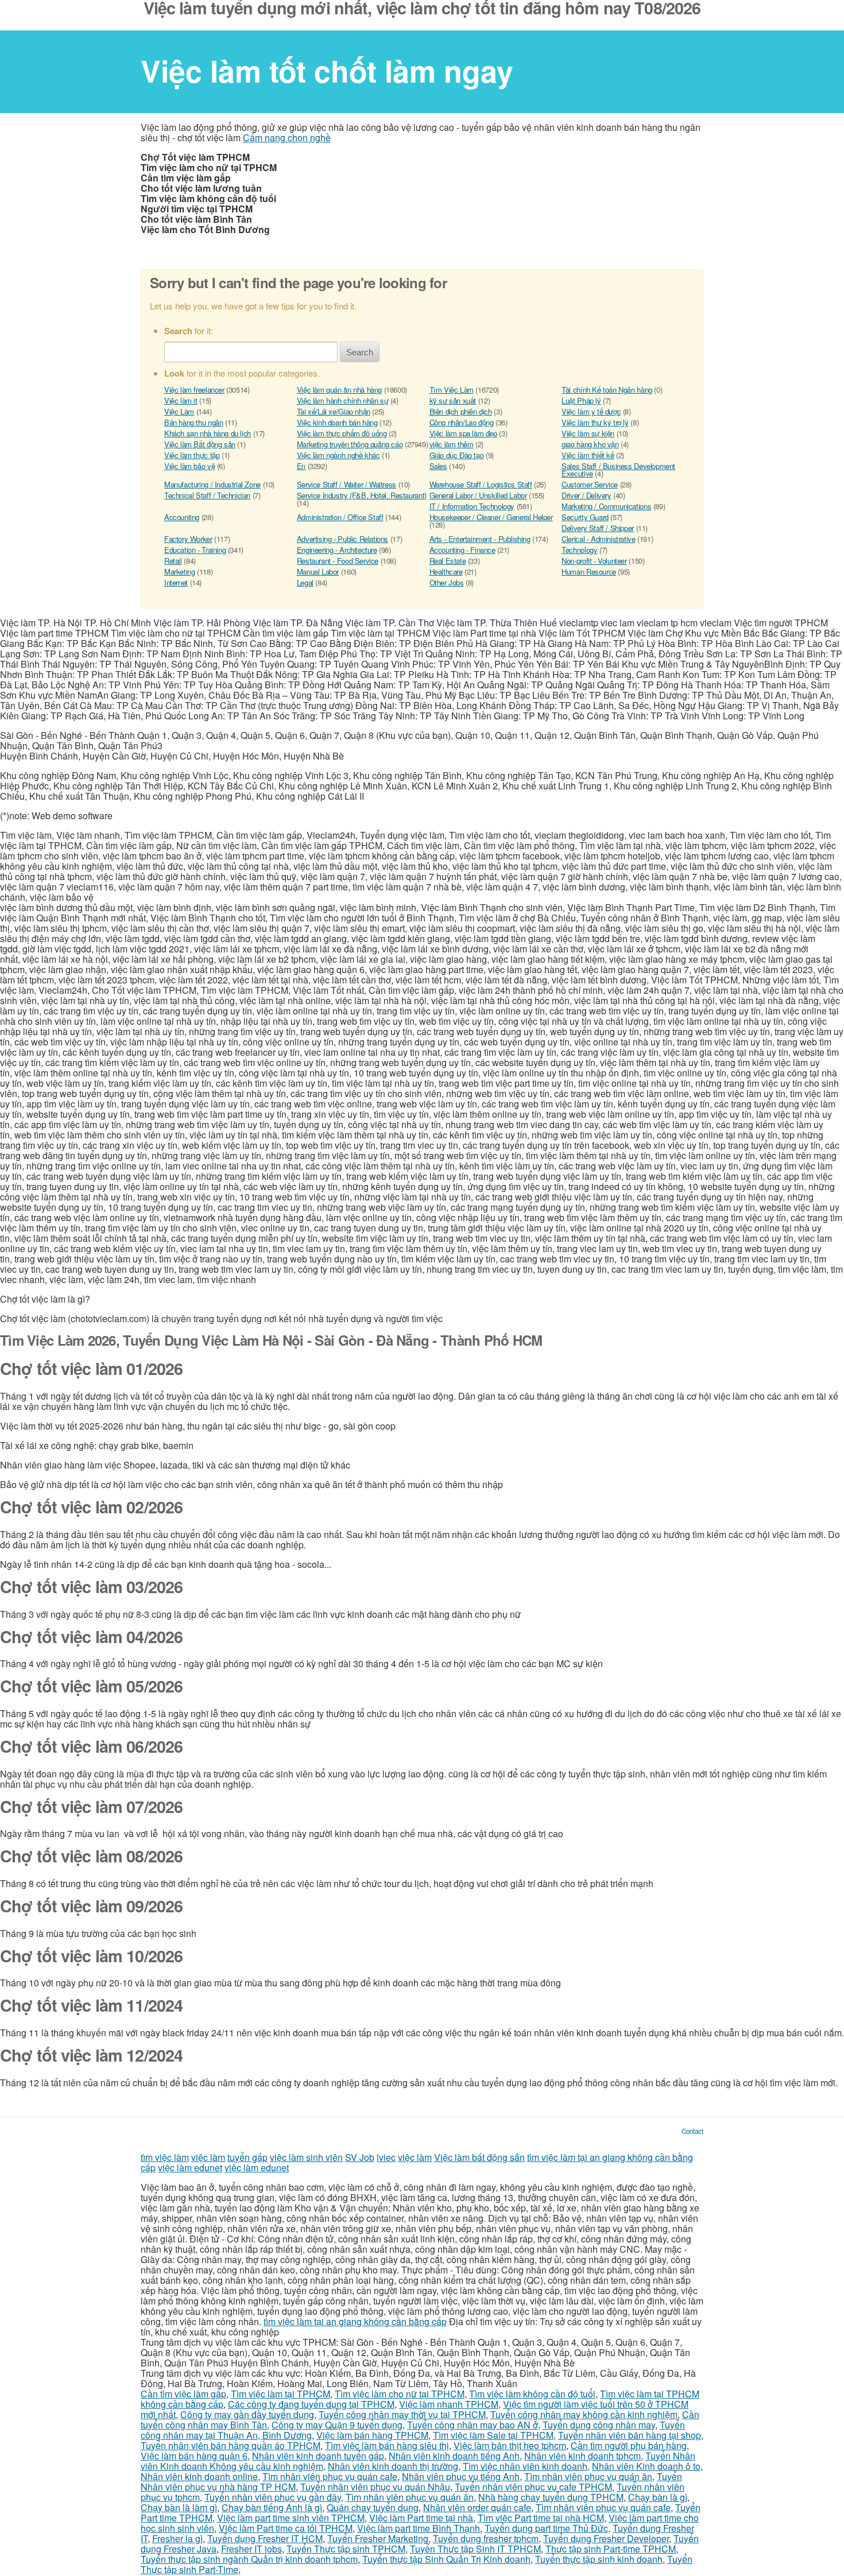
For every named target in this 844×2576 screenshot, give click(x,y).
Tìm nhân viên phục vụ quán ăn (588, 2476)
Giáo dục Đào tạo (457, 455)
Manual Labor (318, 572)
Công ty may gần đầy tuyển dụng (247, 2414)
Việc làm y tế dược (591, 411)
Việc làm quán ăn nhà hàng (339, 390)
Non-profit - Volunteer (594, 561)
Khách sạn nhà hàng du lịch (208, 433)
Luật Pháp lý (581, 400)
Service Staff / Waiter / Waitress (346, 484)
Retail (173, 561)
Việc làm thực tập (192, 455)
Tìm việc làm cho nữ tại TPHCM (400, 2394)
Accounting (182, 517)
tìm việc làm (165, 2157)
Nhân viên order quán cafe (477, 2507)
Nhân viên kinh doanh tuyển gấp (318, 2456)
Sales (438, 466)
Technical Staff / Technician (207, 495)
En (301, 466)
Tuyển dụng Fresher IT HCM (265, 2538)
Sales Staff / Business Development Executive (618, 470)
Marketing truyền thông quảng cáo (350, 444)
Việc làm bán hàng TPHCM (372, 2435)
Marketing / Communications (606, 506)
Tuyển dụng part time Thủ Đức (546, 2528)
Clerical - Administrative (598, 539)
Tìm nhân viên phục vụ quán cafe (330, 2476)
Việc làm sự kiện (588, 433)
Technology (579, 550)
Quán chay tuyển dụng (373, 2507)
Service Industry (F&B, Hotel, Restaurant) (362, 495)
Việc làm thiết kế (588, 455)
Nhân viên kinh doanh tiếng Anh (454, 2456)
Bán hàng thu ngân (193, 422)
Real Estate (448, 561)
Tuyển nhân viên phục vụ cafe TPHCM (533, 2487)
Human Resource (589, 572)
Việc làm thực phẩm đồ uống (342, 433)
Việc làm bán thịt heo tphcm (510, 2445)
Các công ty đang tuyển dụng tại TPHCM (311, 2404)
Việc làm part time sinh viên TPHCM (291, 2518)
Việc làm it (181, 400)
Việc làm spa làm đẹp (463, 433)
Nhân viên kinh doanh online (199, 2476)
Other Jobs (447, 582)
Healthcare (446, 572)
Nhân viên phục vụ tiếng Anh (461, 2476)
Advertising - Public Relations (342, 539)
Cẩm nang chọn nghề (287, 137)
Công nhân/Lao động (462, 422)
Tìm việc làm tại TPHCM (280, 2394)
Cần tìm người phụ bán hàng (629, 2445)
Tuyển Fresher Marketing (378, 2538)
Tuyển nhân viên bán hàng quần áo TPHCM (231, 2445)
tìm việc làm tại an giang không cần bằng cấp (355, 2321)
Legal (305, 582)
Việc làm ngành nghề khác (338, 455)
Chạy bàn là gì (658, 2497)
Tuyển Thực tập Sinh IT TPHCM (475, 2549)
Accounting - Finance (462, 550)
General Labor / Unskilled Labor (478, 495)
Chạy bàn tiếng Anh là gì (272, 2507)
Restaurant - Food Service (338, 561)
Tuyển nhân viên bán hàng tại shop (630, 2435)
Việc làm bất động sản (479, 2157)
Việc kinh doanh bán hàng (337, 422)
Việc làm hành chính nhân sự (342, 400)
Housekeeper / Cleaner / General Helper (491, 517)
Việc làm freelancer (194, 390)
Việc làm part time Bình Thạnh (419, 2528)
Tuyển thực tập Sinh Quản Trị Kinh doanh (446, 2559)
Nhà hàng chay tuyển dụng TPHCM (551, 2497)
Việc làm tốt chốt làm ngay (327, 71)
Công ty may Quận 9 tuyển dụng (337, 2425)
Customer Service (590, 484)
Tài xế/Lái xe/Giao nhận (334, 411)
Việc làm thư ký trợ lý (595, 422)
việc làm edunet (190, 2168)
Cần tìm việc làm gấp (183, 2394)
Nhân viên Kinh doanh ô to (646, 2466)
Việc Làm (179, 411)
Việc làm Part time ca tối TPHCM (286, 2528)
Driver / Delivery (586, 495)
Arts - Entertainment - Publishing (480, 539)
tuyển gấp (247, 2157)
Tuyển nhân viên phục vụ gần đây (273, 2497)
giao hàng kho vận (590, 444)
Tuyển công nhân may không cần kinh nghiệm (584, 2414)
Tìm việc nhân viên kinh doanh (525, 2466)
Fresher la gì (177, 2538)
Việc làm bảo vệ (189, 466)
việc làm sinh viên (306, 2157)
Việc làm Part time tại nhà (421, 2518)
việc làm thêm (452, 444)
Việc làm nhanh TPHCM (449, 2404)
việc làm (208, 2157)
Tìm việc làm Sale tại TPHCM (493, 2435)
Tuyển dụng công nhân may (599, 2425)
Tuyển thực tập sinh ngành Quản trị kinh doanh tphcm (249, 2559)
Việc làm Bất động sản (200, 444)
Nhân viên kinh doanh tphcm (582, 2456)
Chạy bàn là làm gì (179, 2507)
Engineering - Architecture (337, 550)
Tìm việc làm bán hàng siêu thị (387, 2445)
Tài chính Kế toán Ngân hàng (607, 390)
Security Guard (585, 517)
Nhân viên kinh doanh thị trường (393, 2466)
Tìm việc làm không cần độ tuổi (532, 2394)
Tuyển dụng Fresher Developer (606, 2538)
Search (360, 352)
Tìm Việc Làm (452, 390)
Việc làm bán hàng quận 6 (194, 2456)
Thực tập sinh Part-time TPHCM (611, 2549)
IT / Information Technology (472, 506)
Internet (176, 582)
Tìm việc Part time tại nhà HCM (541, 2518)
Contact (692, 2131)
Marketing (180, 572)
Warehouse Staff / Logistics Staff (481, 484)
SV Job (360, 2157)
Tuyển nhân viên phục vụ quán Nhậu (375, 2487)
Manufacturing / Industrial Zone (212, 484)
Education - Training (195, 550)
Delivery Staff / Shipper (598, 528)
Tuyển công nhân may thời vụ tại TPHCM (402, 2414)
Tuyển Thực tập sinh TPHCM (346, 2549)
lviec (386, 2157)
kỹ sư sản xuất (453, 400)
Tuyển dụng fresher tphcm (486, 2538)
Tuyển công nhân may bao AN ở (473, 2425)
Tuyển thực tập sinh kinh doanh (599, 2559)
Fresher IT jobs (251, 2549)
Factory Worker (188, 539)
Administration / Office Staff (340, 517)
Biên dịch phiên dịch (461, 411)
